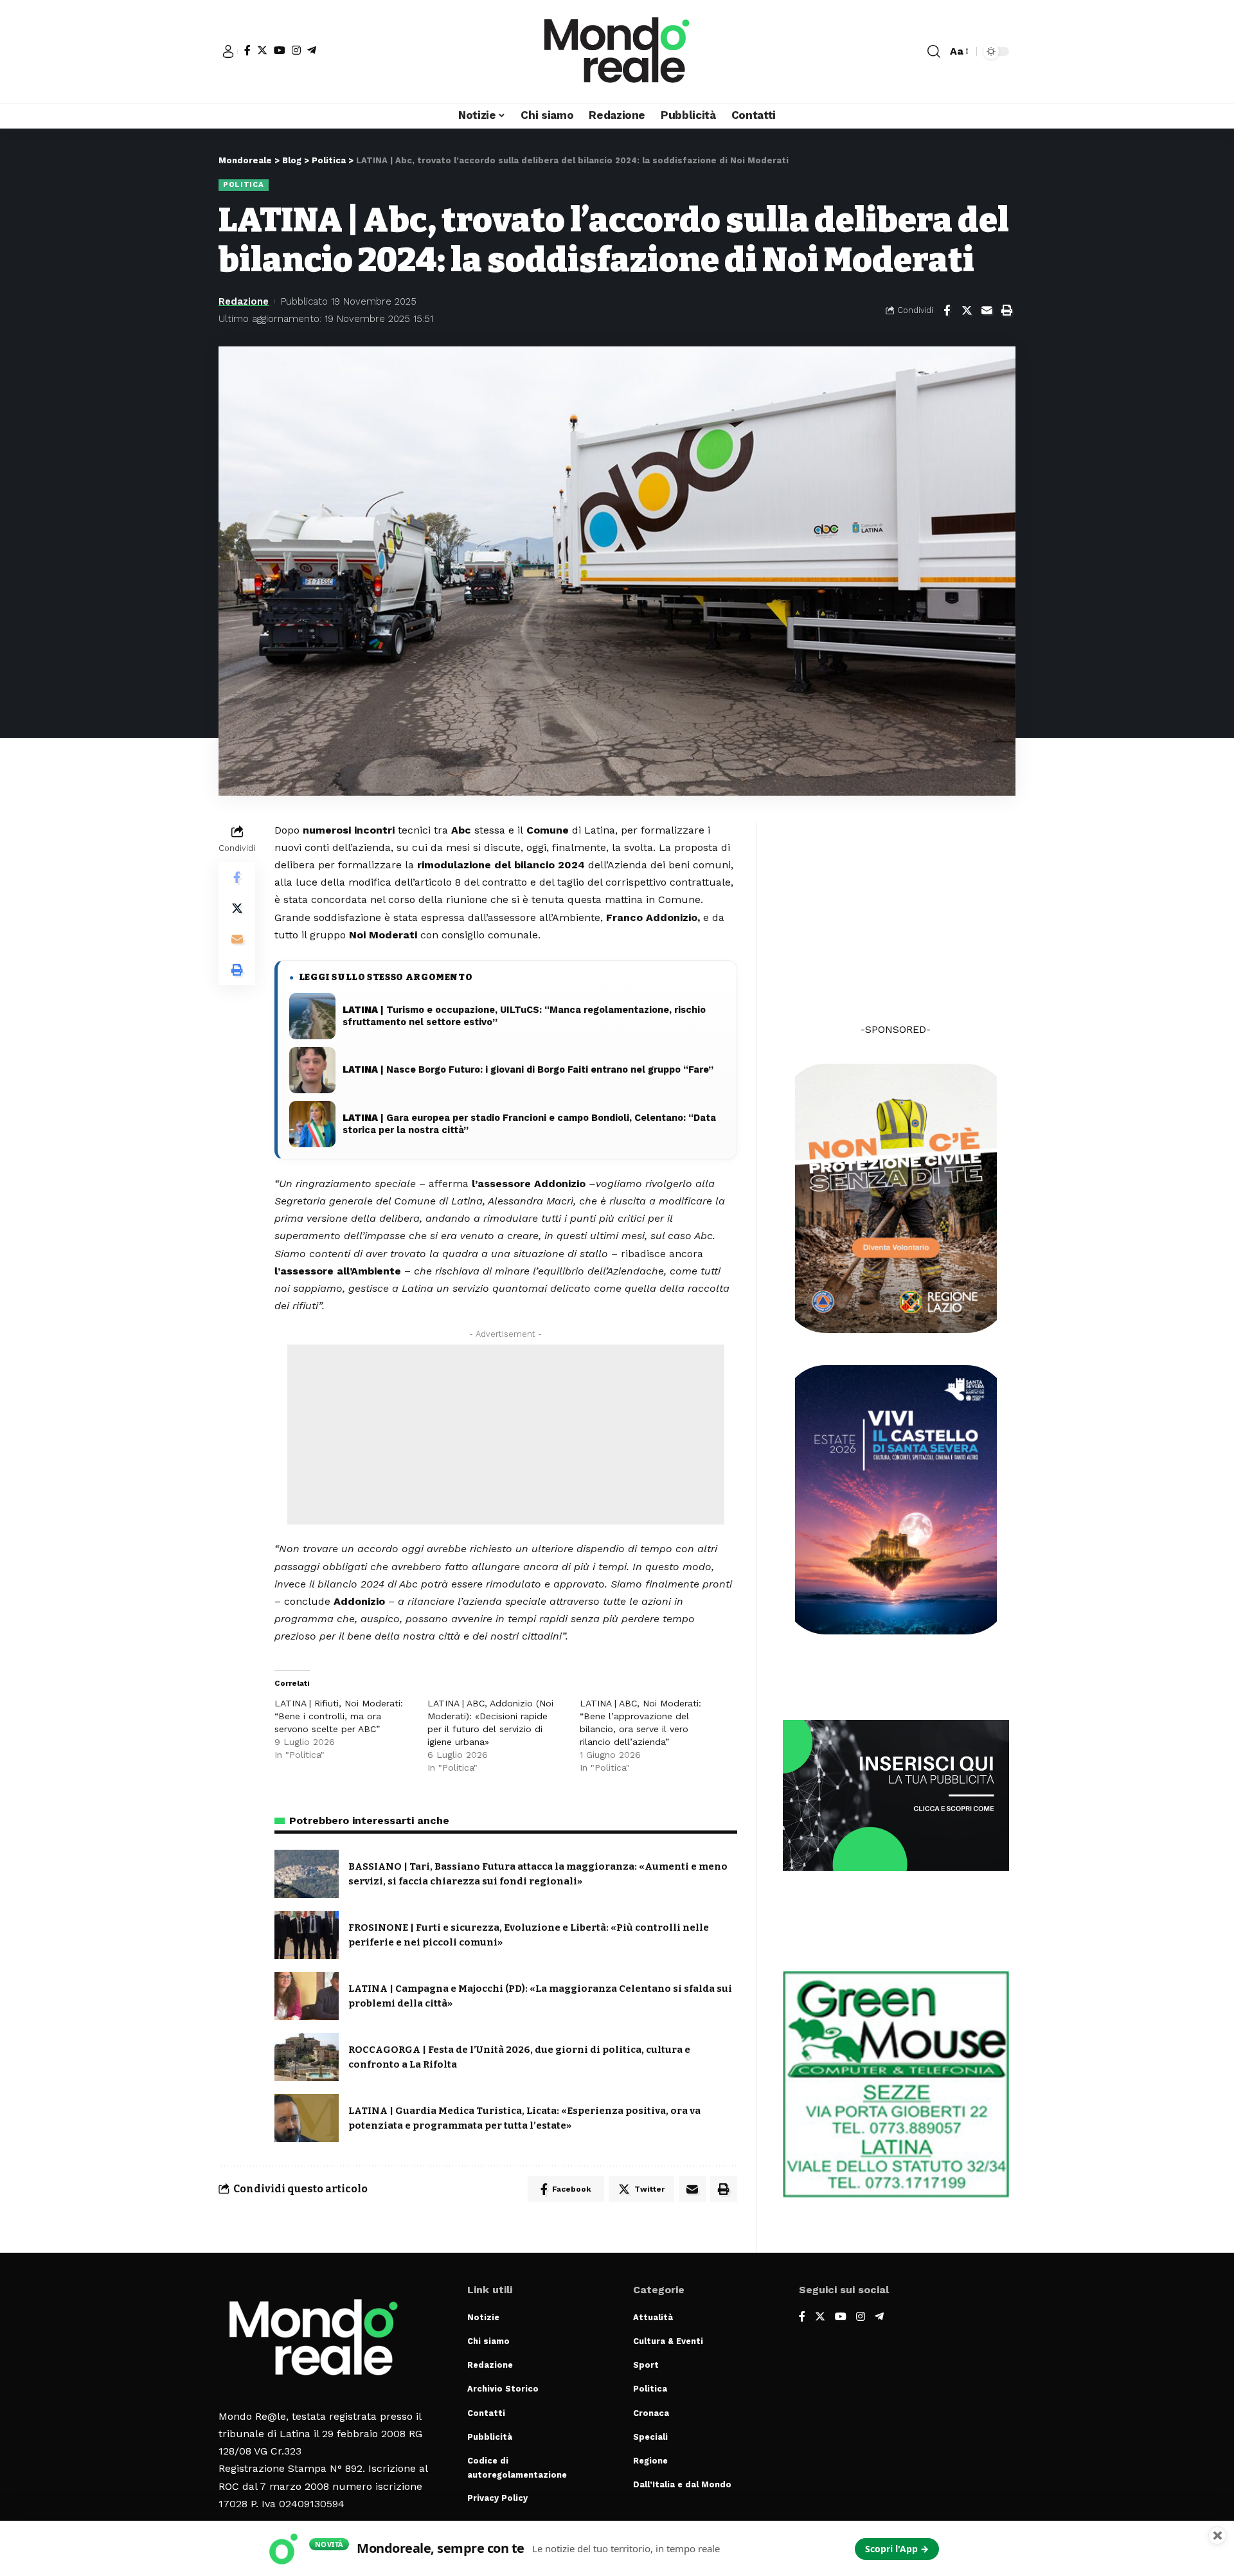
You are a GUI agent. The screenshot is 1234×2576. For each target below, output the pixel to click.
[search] (934, 51)
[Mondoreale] (617, 51)
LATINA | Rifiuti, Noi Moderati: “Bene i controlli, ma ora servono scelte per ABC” (339, 1716)
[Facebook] (247, 50)
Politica (244, 184)
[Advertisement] (506, 1435)
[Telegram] (312, 50)
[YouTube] (280, 50)
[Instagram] (296, 50)
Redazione (244, 301)
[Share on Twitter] (967, 310)
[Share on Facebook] (947, 310)
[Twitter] (262, 50)
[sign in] (228, 51)
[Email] (987, 310)
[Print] (1006, 310)
